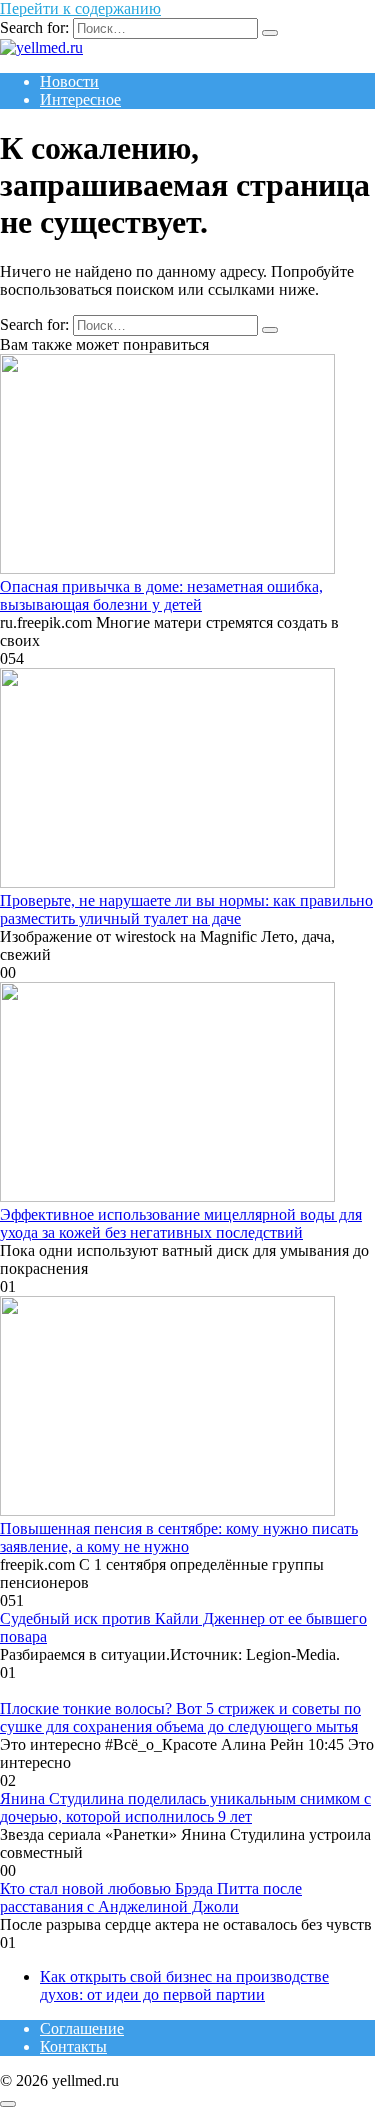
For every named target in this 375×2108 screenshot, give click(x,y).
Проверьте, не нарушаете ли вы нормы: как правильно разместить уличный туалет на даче (186, 909)
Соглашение (82, 2028)
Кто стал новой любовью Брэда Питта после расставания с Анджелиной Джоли (151, 1897)
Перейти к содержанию (80, 8)
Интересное (80, 99)
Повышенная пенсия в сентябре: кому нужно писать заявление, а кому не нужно (179, 1537)
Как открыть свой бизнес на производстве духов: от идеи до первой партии (184, 1985)
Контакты (73, 2046)
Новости (69, 81)
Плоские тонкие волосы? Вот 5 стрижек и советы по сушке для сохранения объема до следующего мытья (180, 1717)
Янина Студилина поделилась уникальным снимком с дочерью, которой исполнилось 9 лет (185, 1807)
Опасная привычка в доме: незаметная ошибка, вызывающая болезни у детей (161, 595)
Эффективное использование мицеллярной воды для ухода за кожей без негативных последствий (181, 1223)
